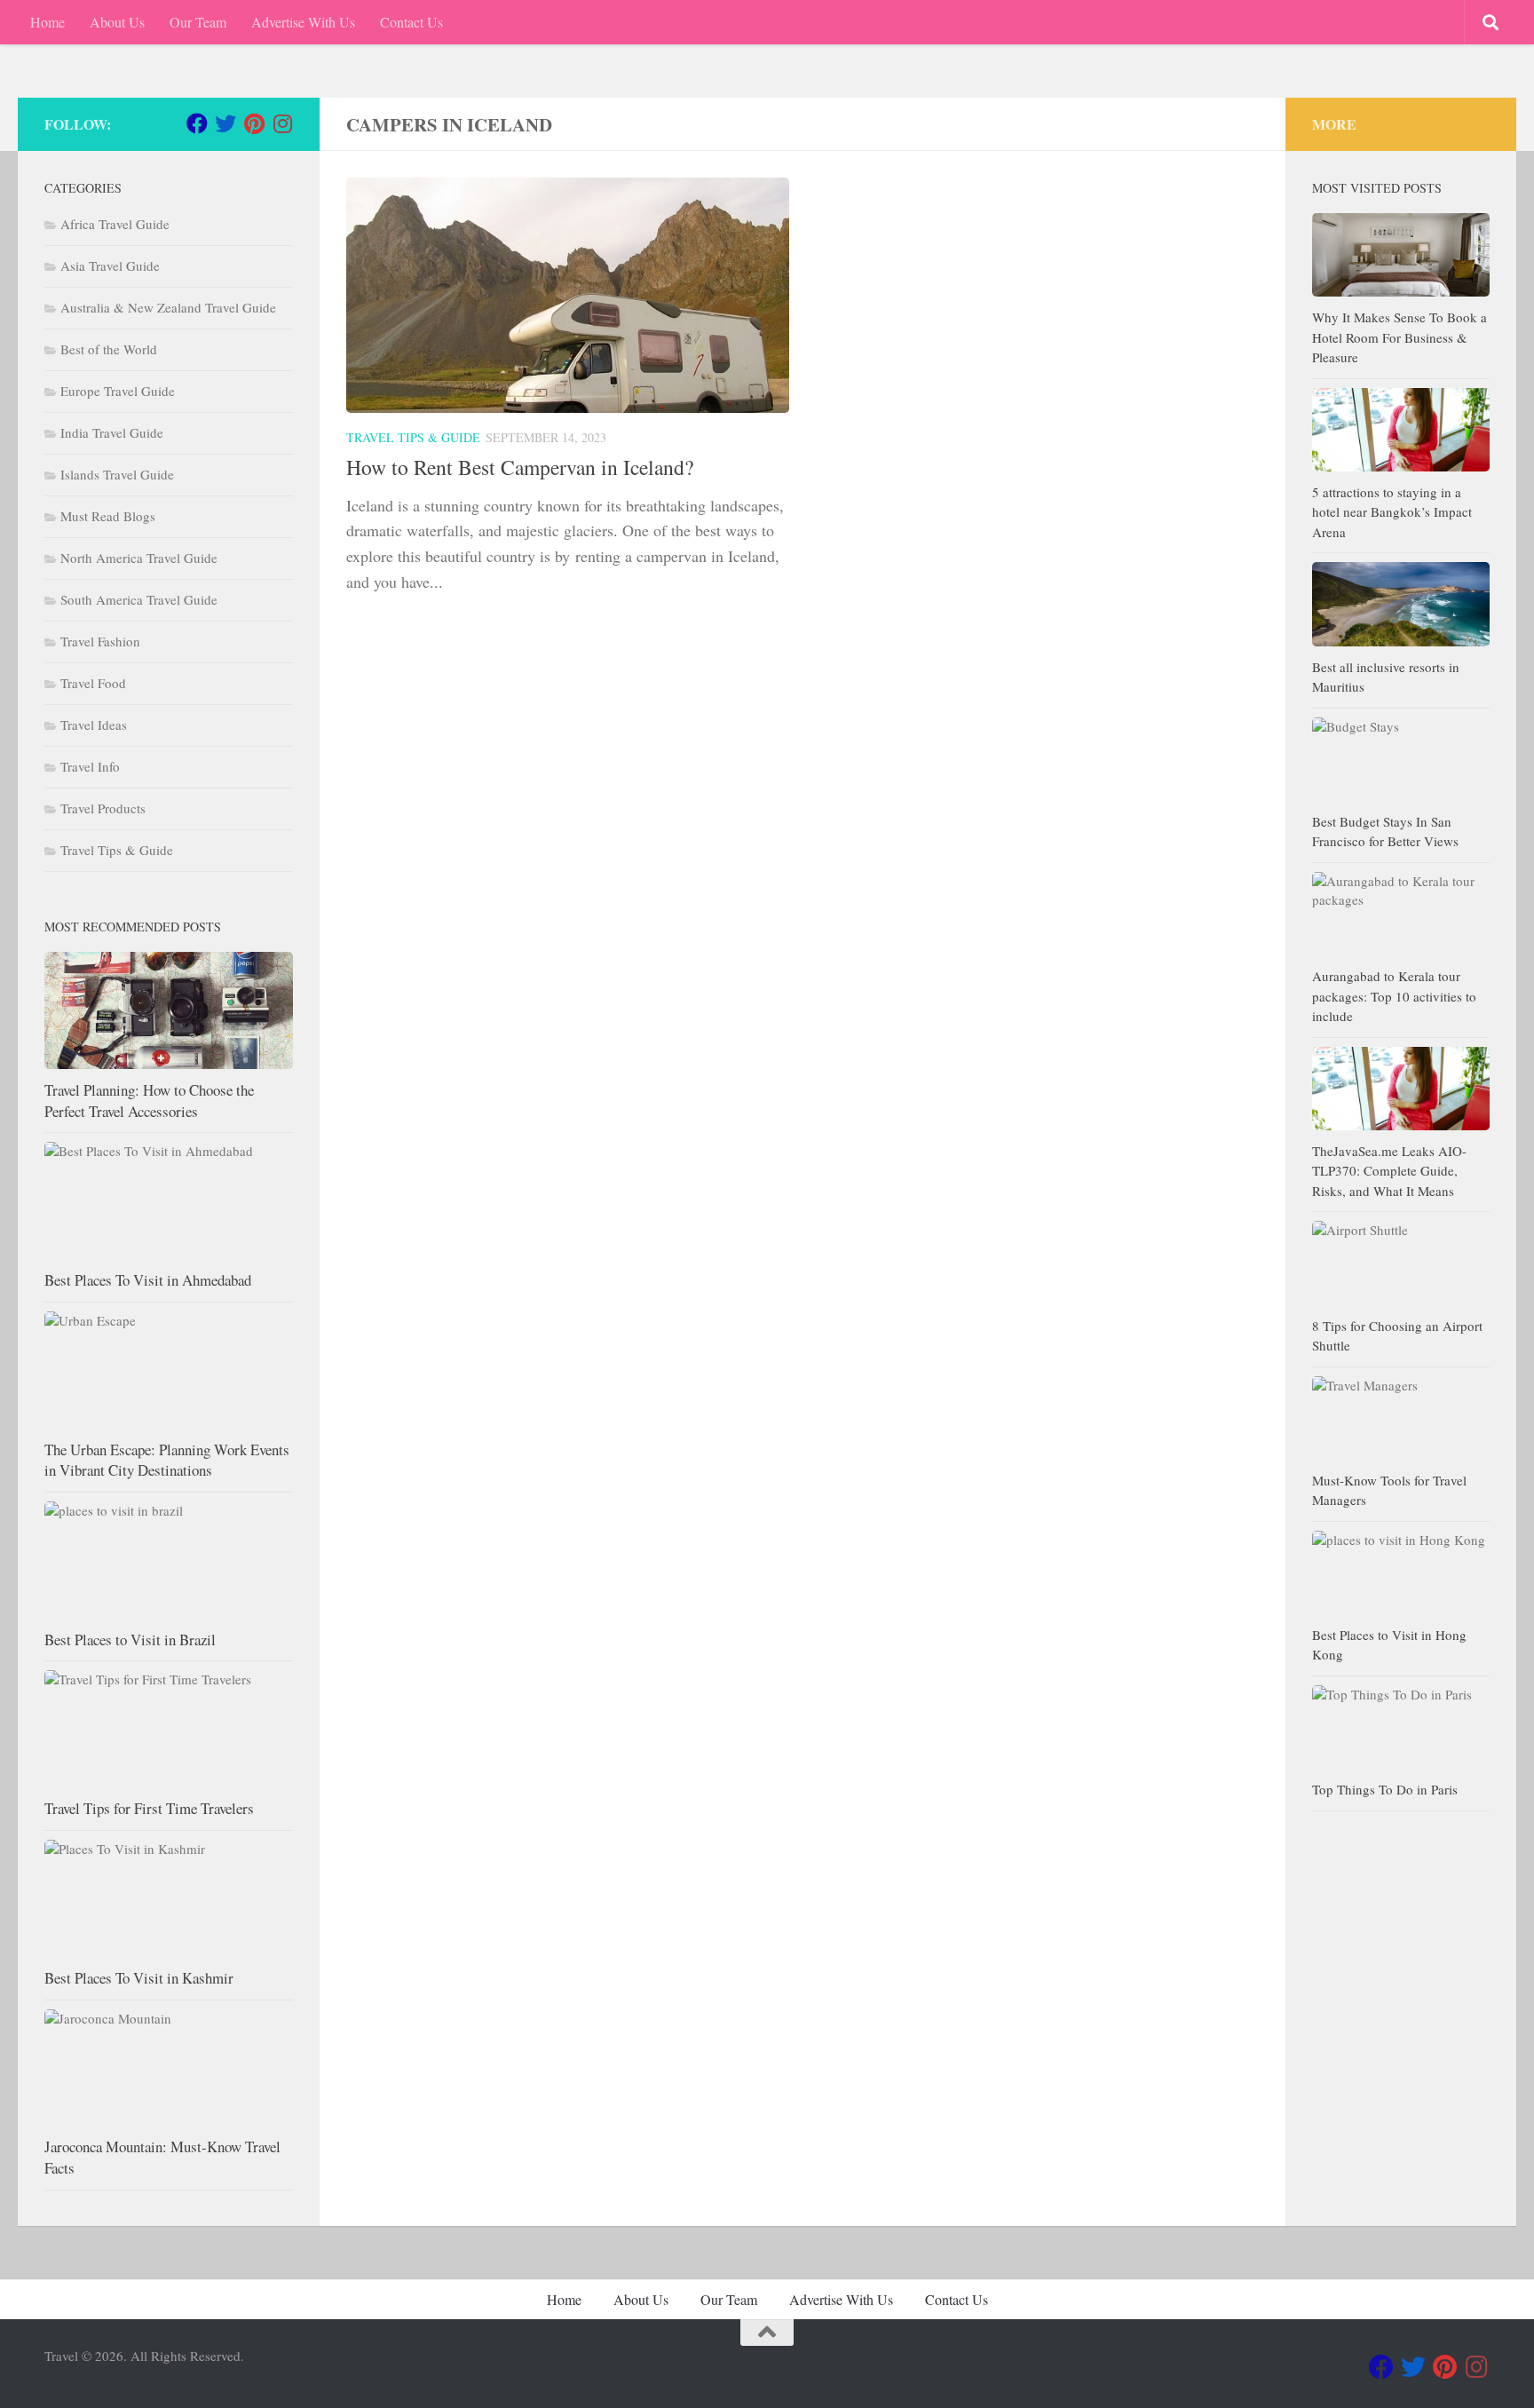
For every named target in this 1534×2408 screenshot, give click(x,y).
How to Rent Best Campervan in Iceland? (520, 467)
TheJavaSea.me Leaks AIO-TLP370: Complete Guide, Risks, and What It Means (1389, 1171)
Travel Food (93, 683)
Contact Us (411, 22)
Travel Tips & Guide (413, 437)
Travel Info (90, 766)
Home (47, 22)
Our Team (198, 22)
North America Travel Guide (139, 558)
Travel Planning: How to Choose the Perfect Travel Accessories (149, 1101)
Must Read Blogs (108, 516)
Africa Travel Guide (115, 224)
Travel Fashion (100, 641)
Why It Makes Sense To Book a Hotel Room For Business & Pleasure (1400, 337)
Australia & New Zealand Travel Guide (168, 307)
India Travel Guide (112, 432)
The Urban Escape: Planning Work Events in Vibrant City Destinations (167, 1460)
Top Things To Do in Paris (1385, 1789)
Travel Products (103, 808)
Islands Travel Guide (117, 474)
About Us (117, 22)
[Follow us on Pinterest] (254, 123)
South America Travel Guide (139, 599)
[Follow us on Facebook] (197, 123)
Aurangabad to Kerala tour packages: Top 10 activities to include (1394, 996)
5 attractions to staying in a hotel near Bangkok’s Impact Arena (1392, 512)
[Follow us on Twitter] (225, 123)
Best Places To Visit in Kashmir (139, 1978)
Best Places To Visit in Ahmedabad (148, 1280)
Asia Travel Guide (110, 265)
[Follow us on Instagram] (282, 123)
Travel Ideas (94, 725)
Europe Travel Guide (118, 391)
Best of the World (109, 349)
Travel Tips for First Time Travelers (149, 1808)
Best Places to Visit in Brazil (130, 1640)
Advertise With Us (303, 22)
